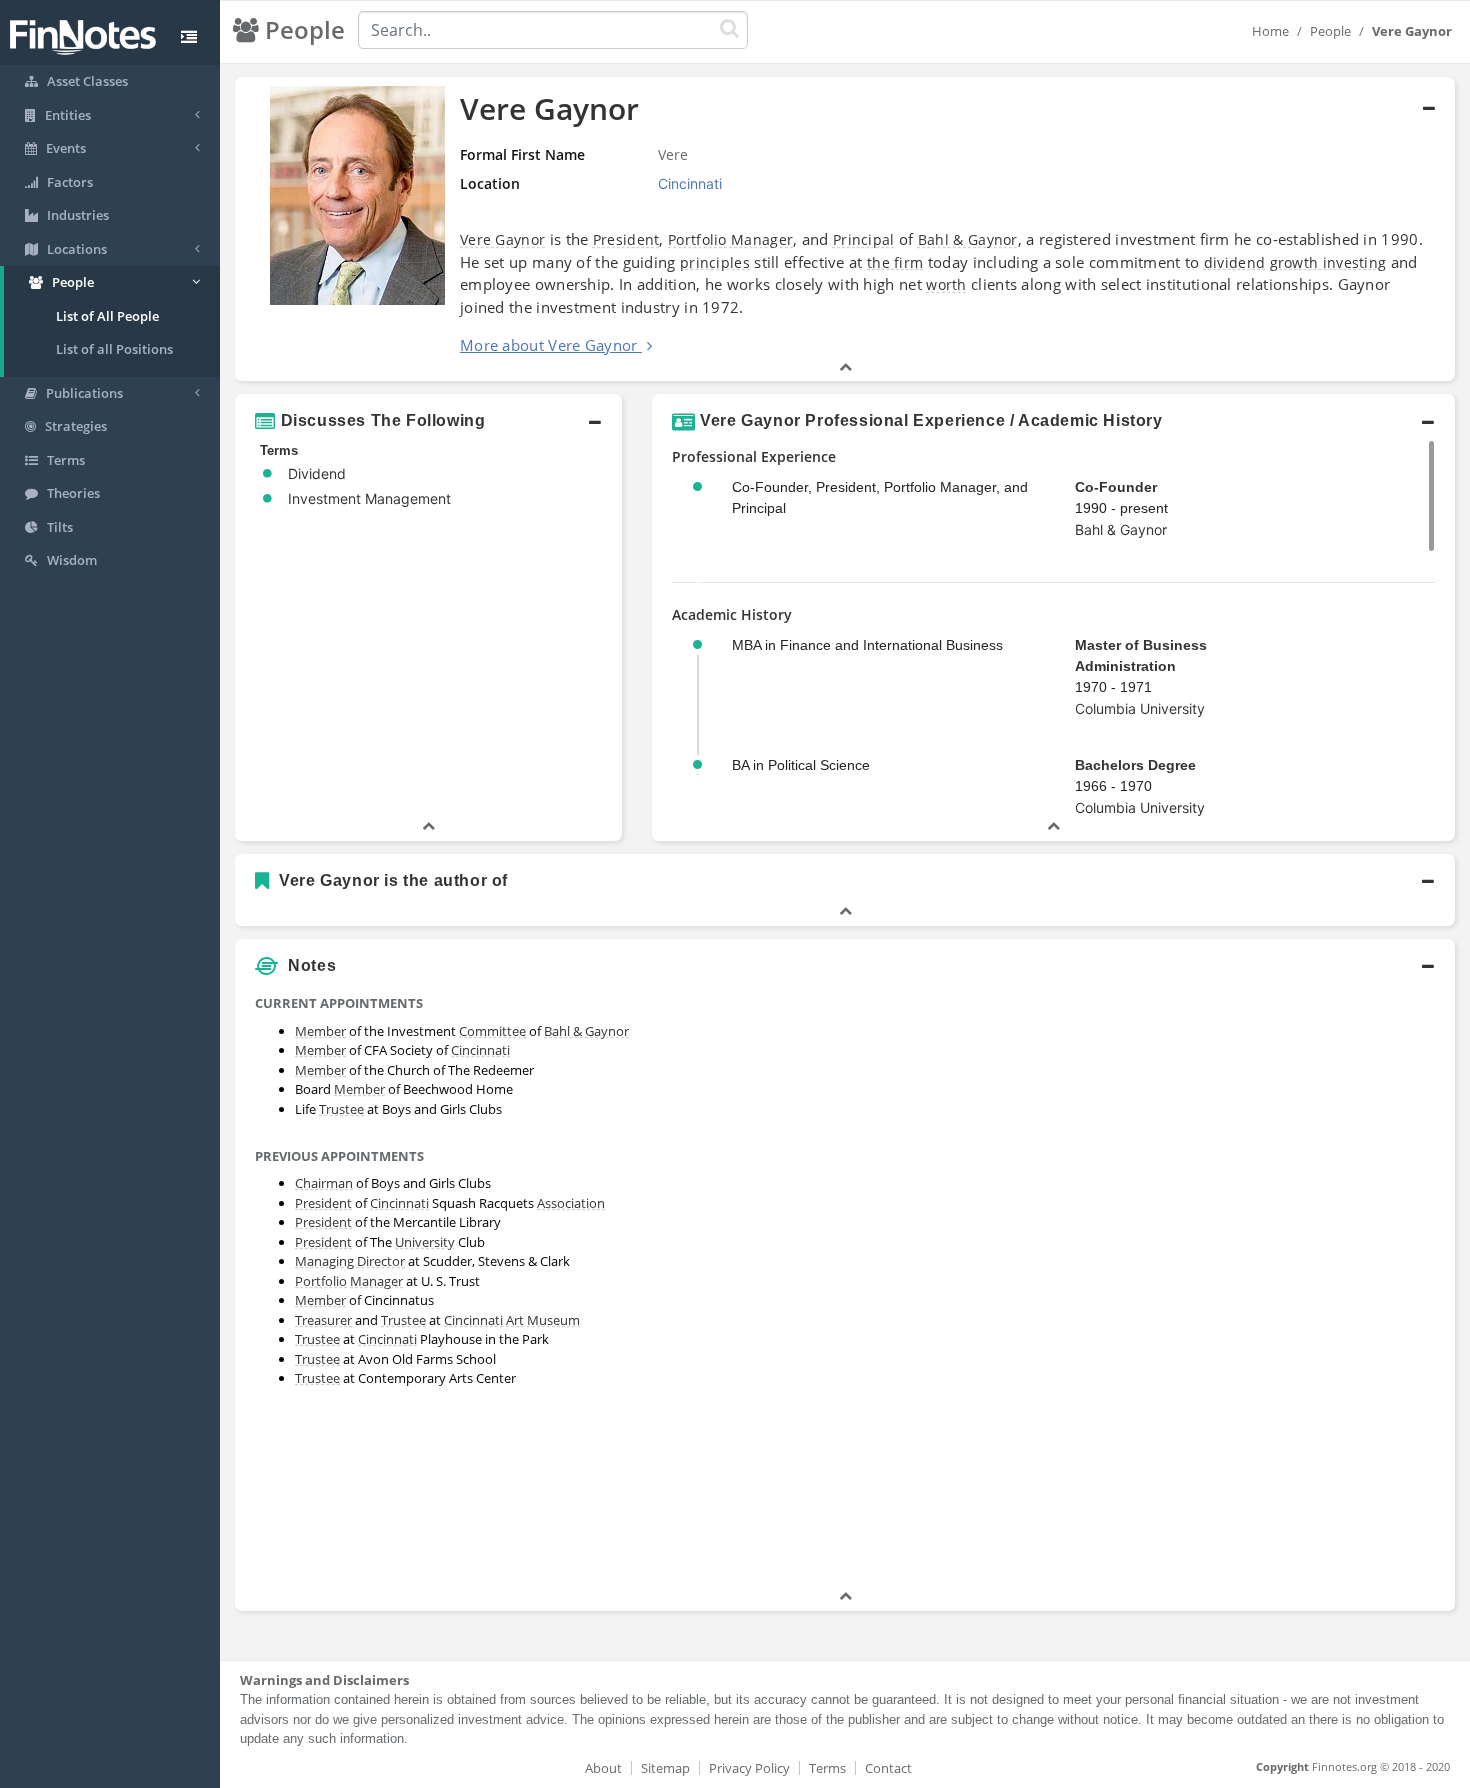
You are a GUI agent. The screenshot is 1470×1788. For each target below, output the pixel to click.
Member (320, 1031)
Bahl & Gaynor (968, 239)
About (603, 1768)
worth (946, 284)
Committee (492, 1031)
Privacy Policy (749, 1768)
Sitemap (665, 1768)
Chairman (324, 1183)
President (626, 239)
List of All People (107, 316)
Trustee (341, 1109)
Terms (827, 1768)
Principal (864, 239)
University (425, 1242)
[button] (845, 229)
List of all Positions (114, 349)
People (1330, 31)
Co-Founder (1116, 487)
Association (571, 1203)
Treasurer (323, 1320)
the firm (895, 262)
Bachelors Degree (1135, 765)
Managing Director (350, 1261)
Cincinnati (480, 1050)
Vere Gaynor (502, 239)
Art (515, 1320)
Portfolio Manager (730, 239)
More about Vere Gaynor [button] (549, 345)
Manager (376, 1281)
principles (715, 262)
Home (1270, 31)
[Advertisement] (1299, 1286)
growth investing (1328, 262)
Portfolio (321, 1281)
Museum (553, 1320)
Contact (888, 1768)
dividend (1234, 262)
